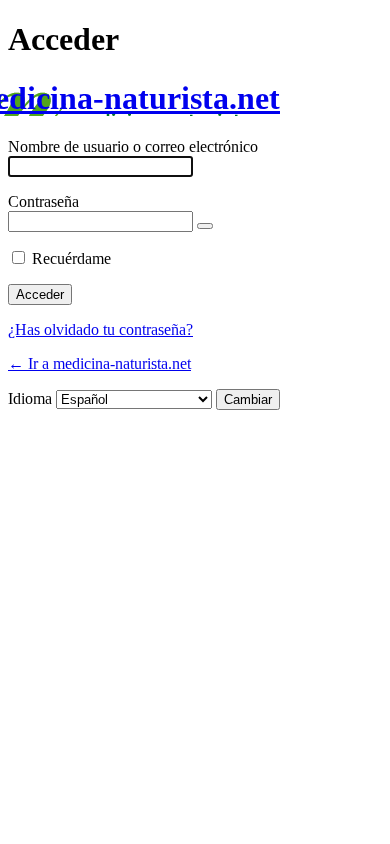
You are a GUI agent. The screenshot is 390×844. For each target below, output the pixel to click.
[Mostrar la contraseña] (205, 226)
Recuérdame (71, 258)
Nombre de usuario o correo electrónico (133, 146)
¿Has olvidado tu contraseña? (100, 329)
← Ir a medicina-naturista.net (99, 363)
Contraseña (43, 201)
